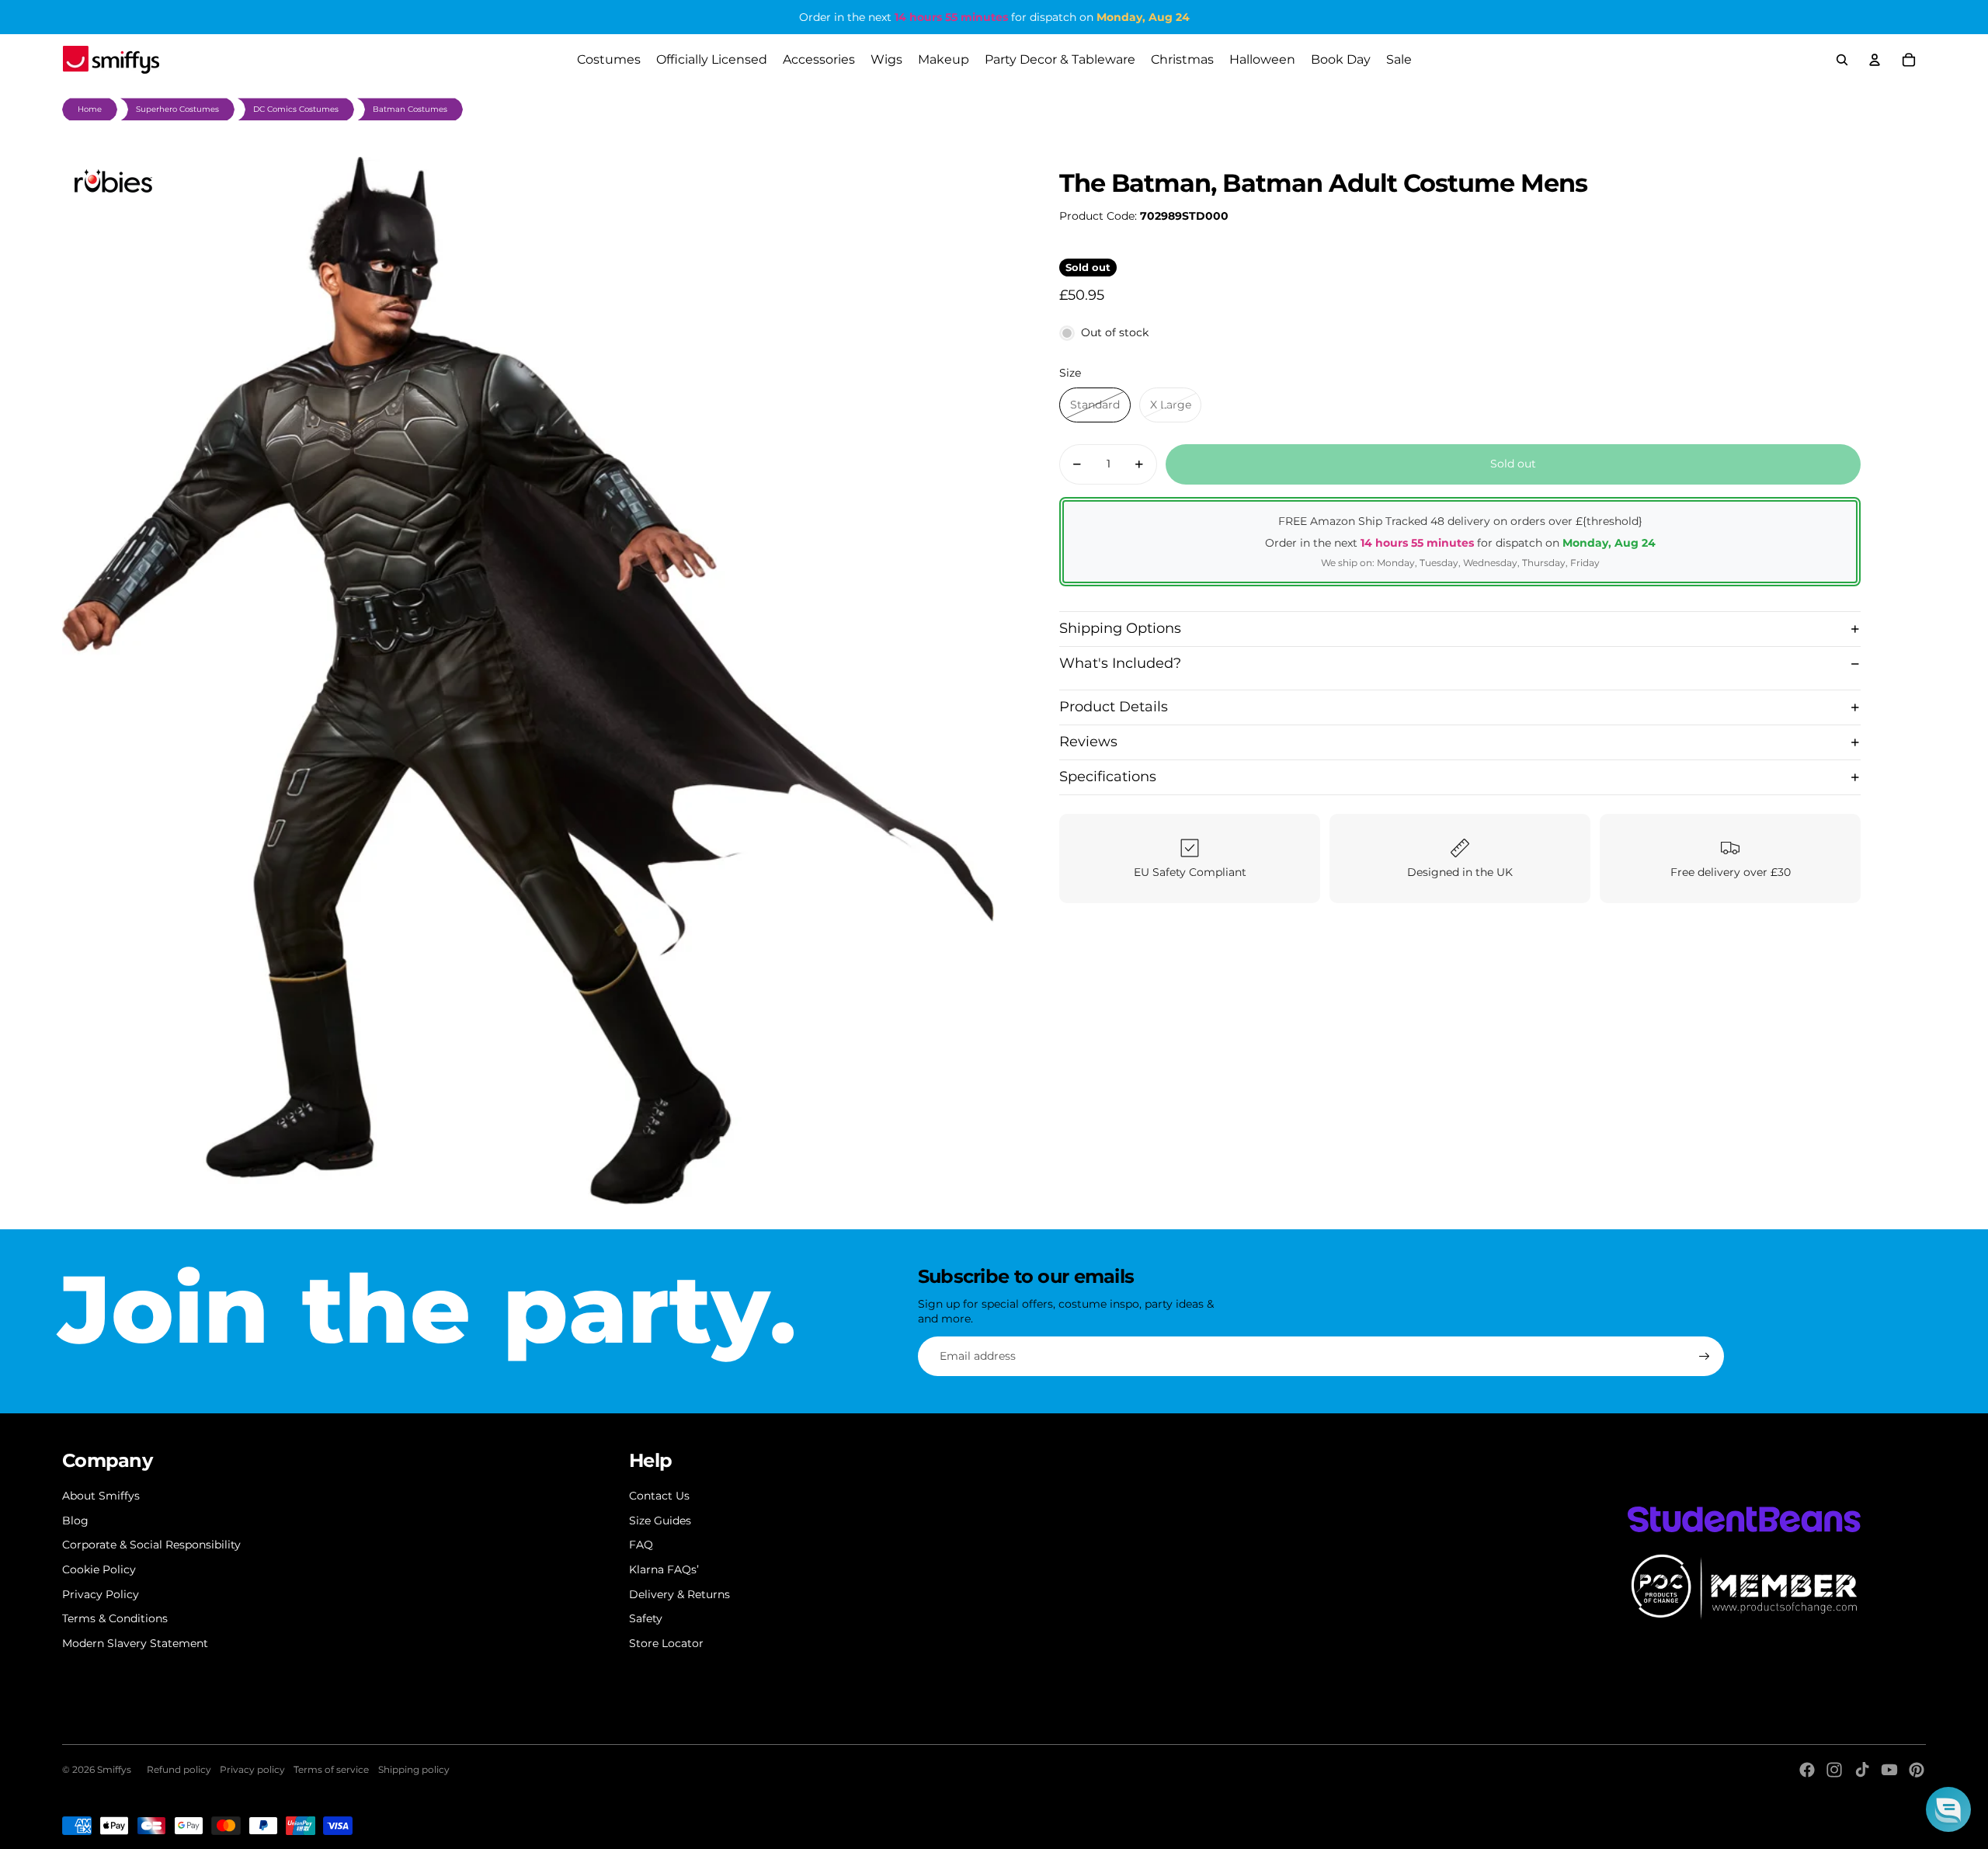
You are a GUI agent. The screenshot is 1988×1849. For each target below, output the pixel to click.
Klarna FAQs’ (664, 1569)
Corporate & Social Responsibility (151, 1545)
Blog (75, 1521)
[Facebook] (1807, 1770)
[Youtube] (1889, 1770)
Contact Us (659, 1496)
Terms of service (331, 1769)
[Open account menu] (1875, 60)
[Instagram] (1834, 1770)
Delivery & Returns (679, 1594)
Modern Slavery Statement (135, 1643)
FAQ (641, 1545)
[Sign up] (1705, 1357)
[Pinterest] (1917, 1770)
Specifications (1108, 777)
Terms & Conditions (115, 1618)
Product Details (1114, 707)
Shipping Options (1120, 628)
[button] (1948, 1809)
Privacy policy (252, 1769)
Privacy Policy (101, 1594)
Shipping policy (414, 1769)
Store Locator (666, 1643)
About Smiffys (101, 1496)
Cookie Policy (99, 1569)
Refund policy (179, 1769)
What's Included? (1120, 663)
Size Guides (660, 1521)
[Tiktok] (1862, 1770)
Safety (646, 1618)
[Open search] (1842, 60)
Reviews (1088, 742)
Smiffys (114, 1769)
